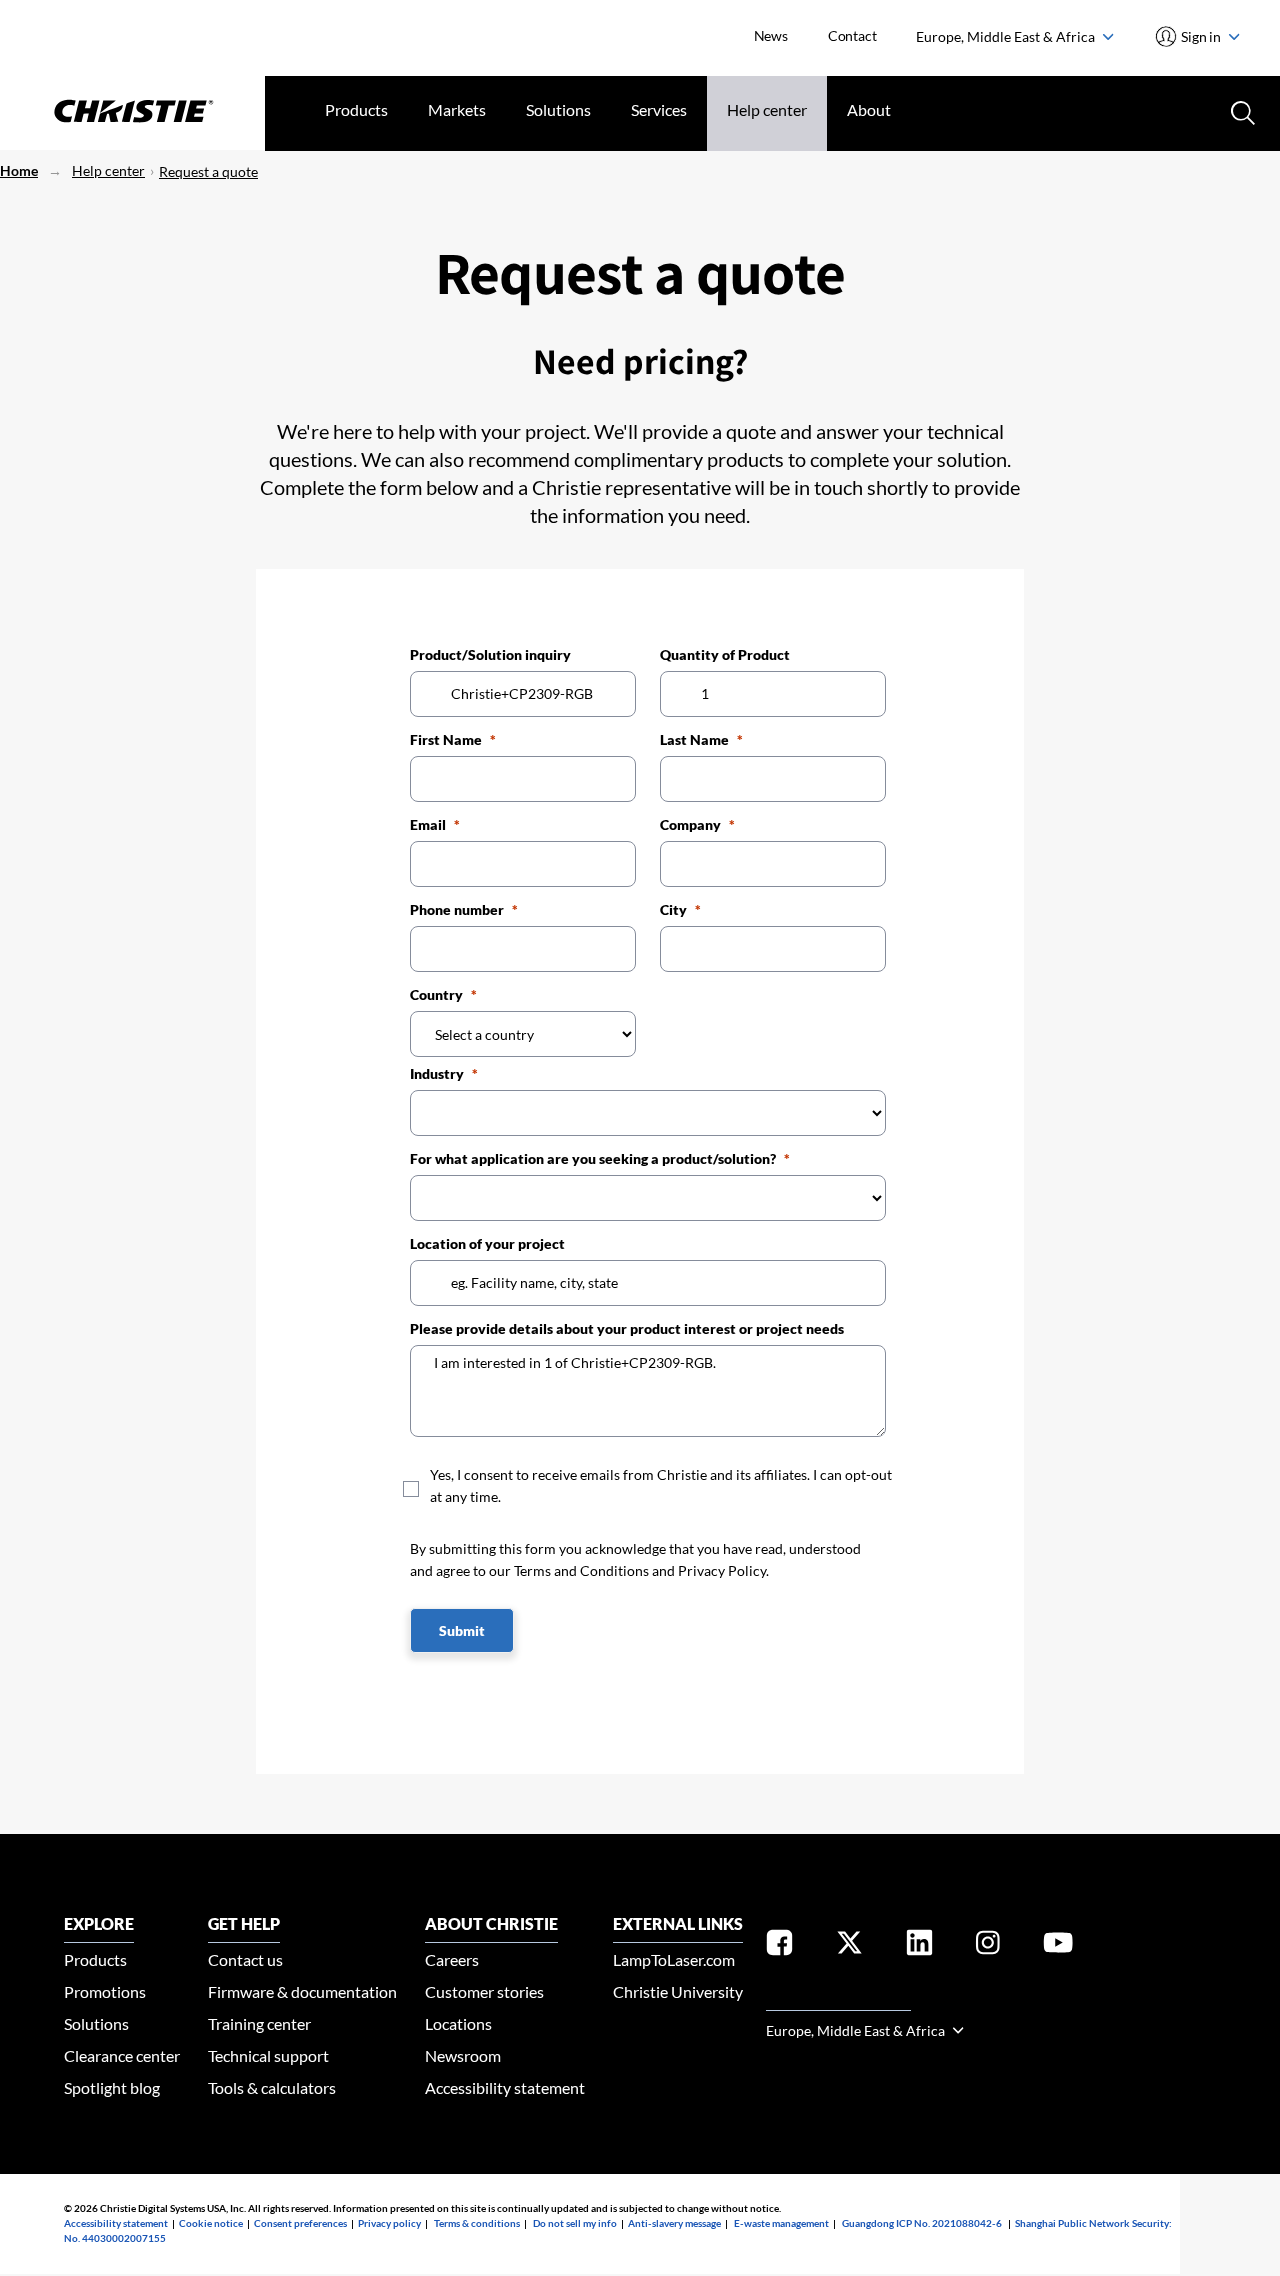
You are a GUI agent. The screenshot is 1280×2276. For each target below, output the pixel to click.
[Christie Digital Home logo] (132, 113)
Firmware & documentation (302, 1991)
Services (659, 109)
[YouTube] (1058, 1946)
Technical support (268, 2055)
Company (690, 824)
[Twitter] (849, 1946)
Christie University (678, 1991)
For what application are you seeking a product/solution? (593, 1158)
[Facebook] (779, 1946)
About (869, 109)
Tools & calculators (272, 2087)
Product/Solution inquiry (490, 654)
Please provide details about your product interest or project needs (627, 1328)
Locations (458, 2023)
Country (436, 994)
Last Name (694, 739)
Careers (452, 1959)
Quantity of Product (725, 654)
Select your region (838, 1998)
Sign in (1201, 36)
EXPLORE (99, 1923)
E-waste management (781, 2223)
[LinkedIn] (919, 1946)
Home (19, 170)
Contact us (245, 1959)
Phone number (457, 909)
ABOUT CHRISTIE (491, 1923)
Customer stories (484, 1991)
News (771, 35)
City (673, 909)
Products (356, 109)
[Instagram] (988, 1946)
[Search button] (1241, 111)
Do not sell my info (575, 2223)
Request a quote (208, 171)
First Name (446, 739)
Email (428, 824)
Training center (259, 2023)
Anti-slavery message (674, 2223)
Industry (437, 1073)
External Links (678, 1923)
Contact (852, 35)
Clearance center (122, 2055)
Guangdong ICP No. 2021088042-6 (922, 2223)
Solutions (558, 109)
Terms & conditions (477, 2223)
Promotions (105, 1991)
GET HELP (244, 1923)
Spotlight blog (112, 2087)
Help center (767, 109)
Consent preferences (300, 2223)
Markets (457, 109)
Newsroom (463, 2055)
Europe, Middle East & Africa (1007, 36)
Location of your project (487, 1243)
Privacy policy (389, 2223)
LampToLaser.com (674, 1959)
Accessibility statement (505, 2087)
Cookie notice (211, 2223)
